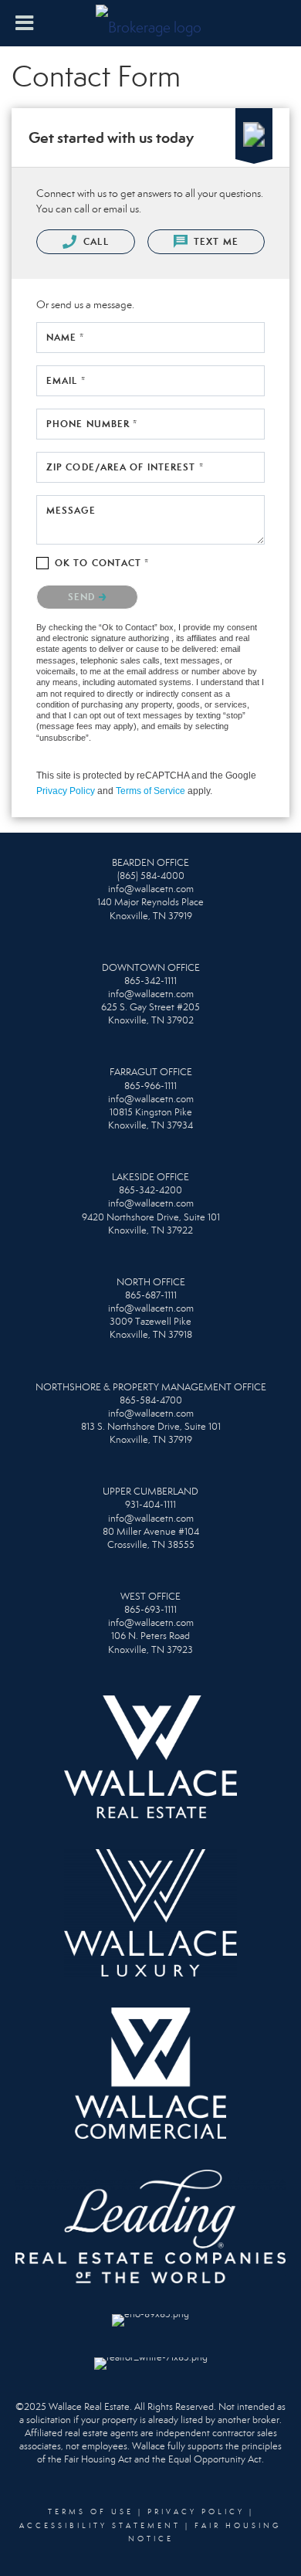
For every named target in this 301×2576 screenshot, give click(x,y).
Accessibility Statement (100, 2526)
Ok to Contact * (102, 563)
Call (95, 241)
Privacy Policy (66, 791)
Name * (66, 337)
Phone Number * (92, 424)
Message (71, 510)
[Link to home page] (150, 23)
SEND (83, 597)
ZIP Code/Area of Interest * (125, 467)
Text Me (215, 241)
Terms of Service (150, 791)
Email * (66, 380)
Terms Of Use (91, 2512)
